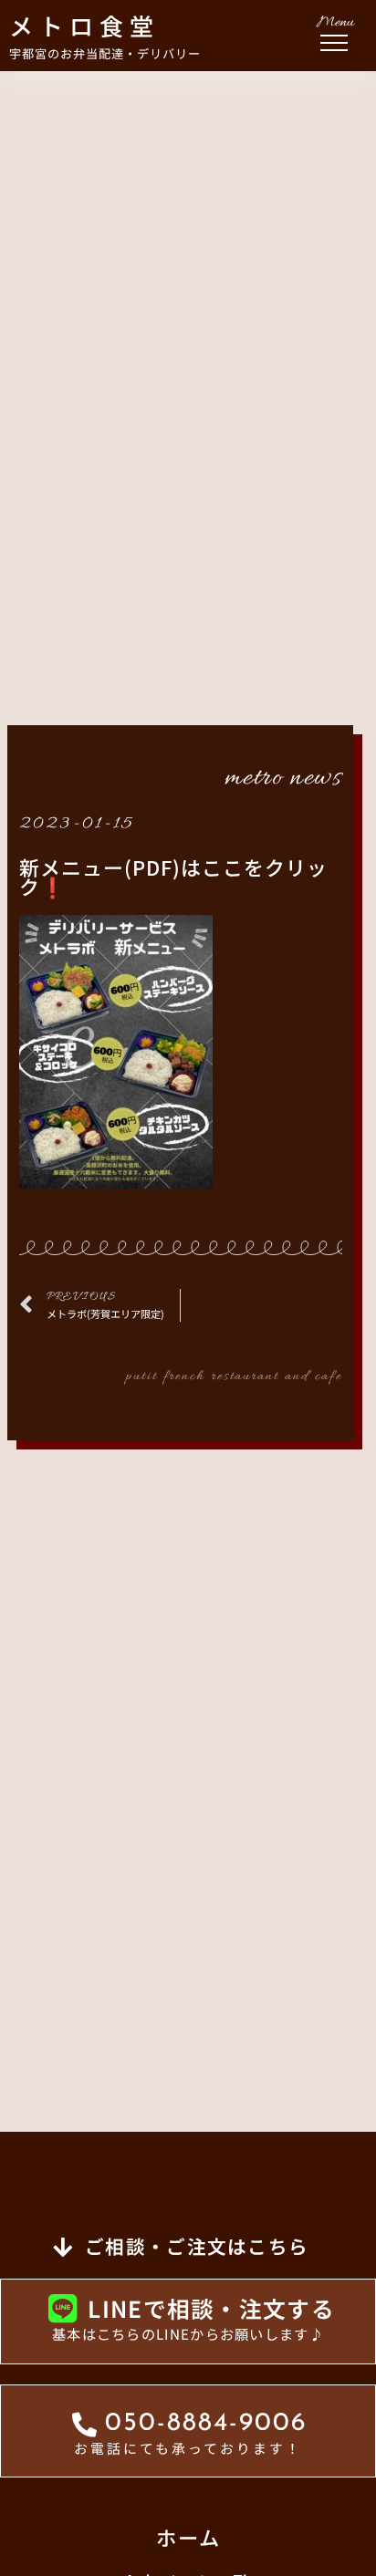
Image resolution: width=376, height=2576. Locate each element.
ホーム (188, 2537)
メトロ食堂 (84, 25)
